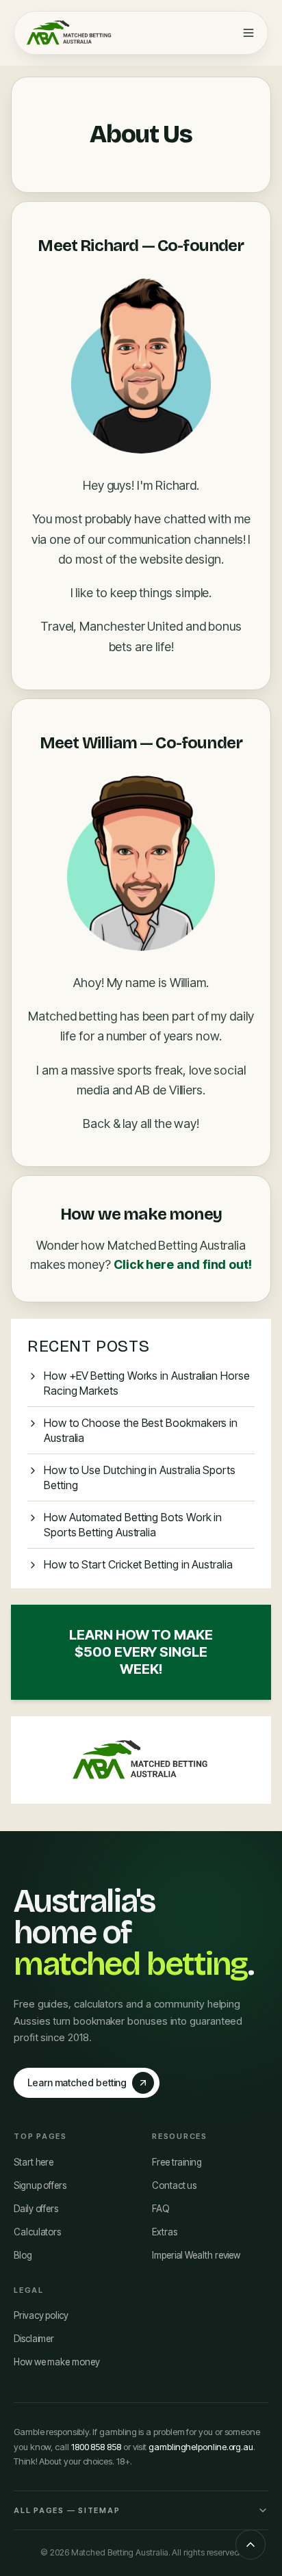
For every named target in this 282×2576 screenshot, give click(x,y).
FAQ (161, 2209)
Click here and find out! (183, 1264)
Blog (23, 2255)
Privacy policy (41, 2315)
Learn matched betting (77, 2082)
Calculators (37, 2232)
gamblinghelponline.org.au (201, 2447)
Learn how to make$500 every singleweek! (141, 1652)
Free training (177, 2162)
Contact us (174, 2185)
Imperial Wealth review (196, 2255)
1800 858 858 (96, 2447)
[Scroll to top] (251, 2545)
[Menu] (248, 33)
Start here (34, 2162)
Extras (165, 2232)
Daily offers (36, 2209)
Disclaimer (34, 2339)
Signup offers (40, 2185)
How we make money (57, 2362)
